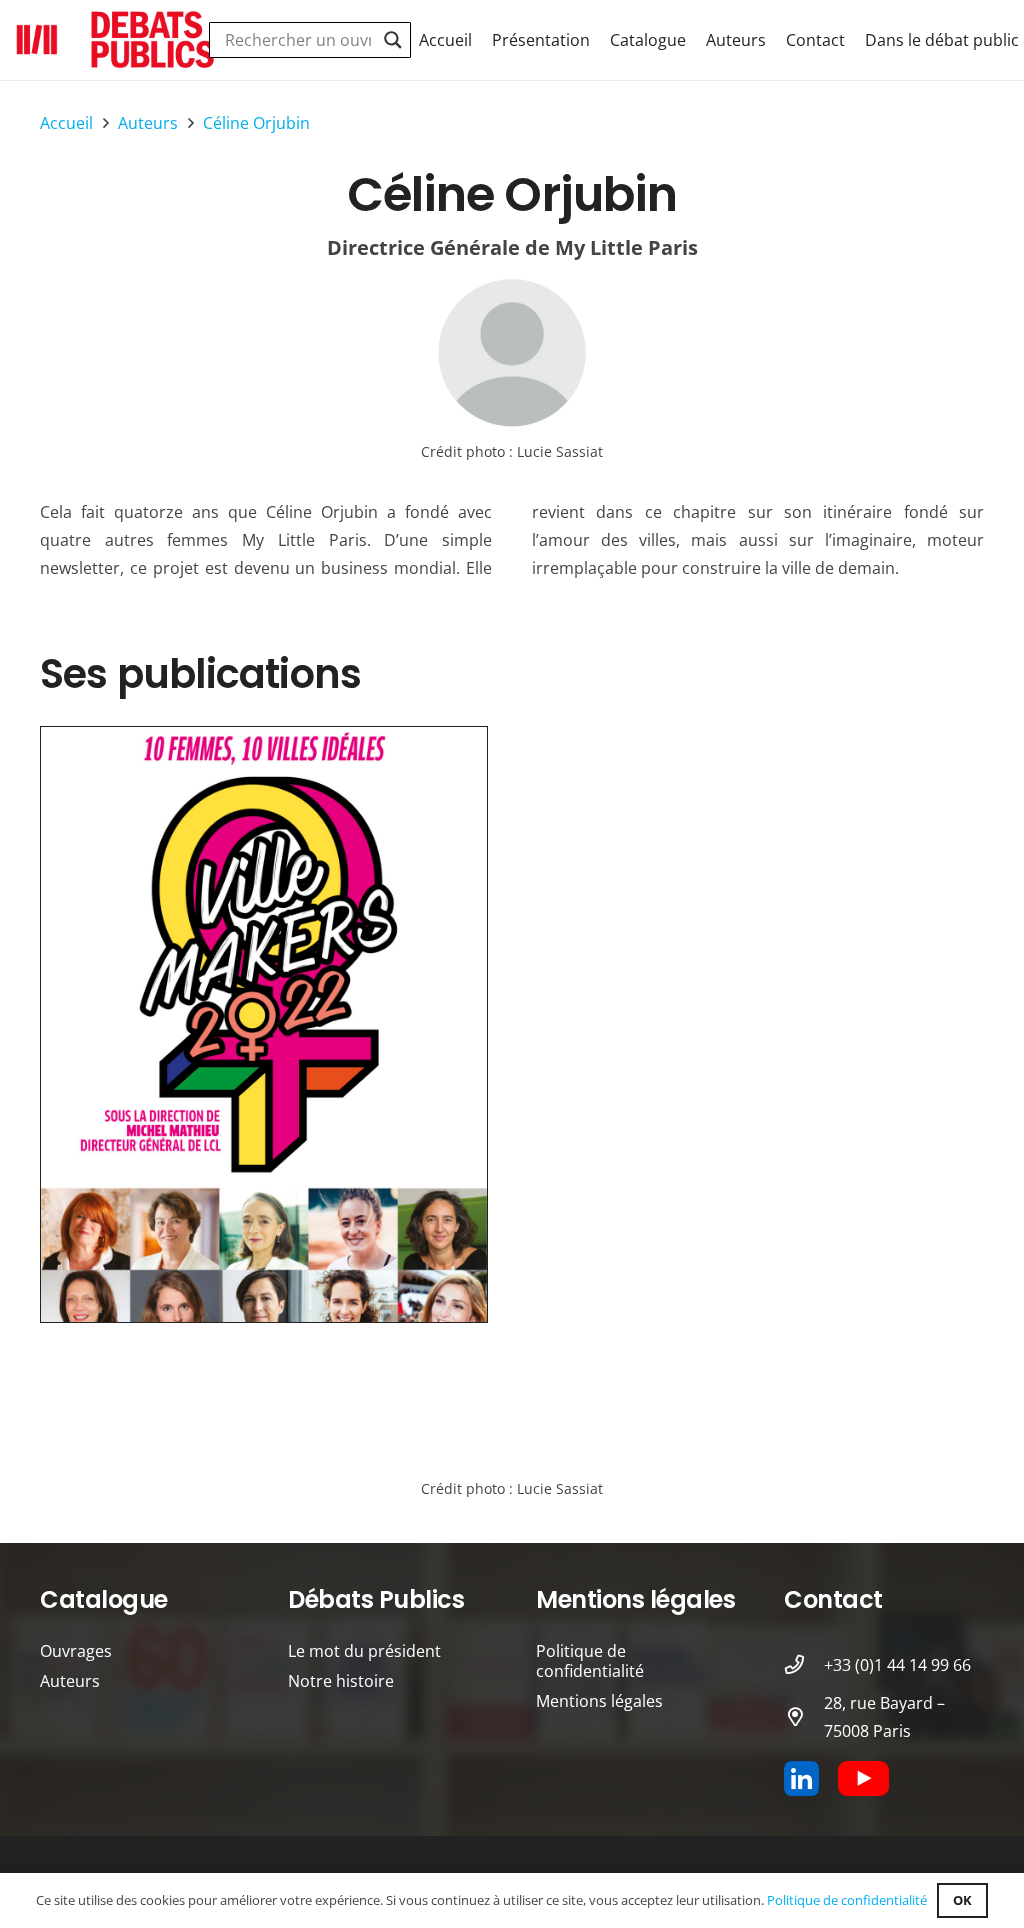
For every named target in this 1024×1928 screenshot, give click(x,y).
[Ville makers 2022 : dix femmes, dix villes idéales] (264, 1024)
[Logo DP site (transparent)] (116, 40)
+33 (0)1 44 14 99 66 (897, 1665)
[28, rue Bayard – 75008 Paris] (804, 1716)
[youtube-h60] (863, 1778)
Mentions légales (599, 1701)
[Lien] (512, 353)
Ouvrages (76, 1651)
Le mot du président (364, 1651)
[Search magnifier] (393, 40)
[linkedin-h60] (801, 1778)
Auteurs (70, 1681)
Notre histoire (341, 1681)
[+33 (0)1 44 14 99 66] (804, 1664)
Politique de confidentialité (590, 1661)
